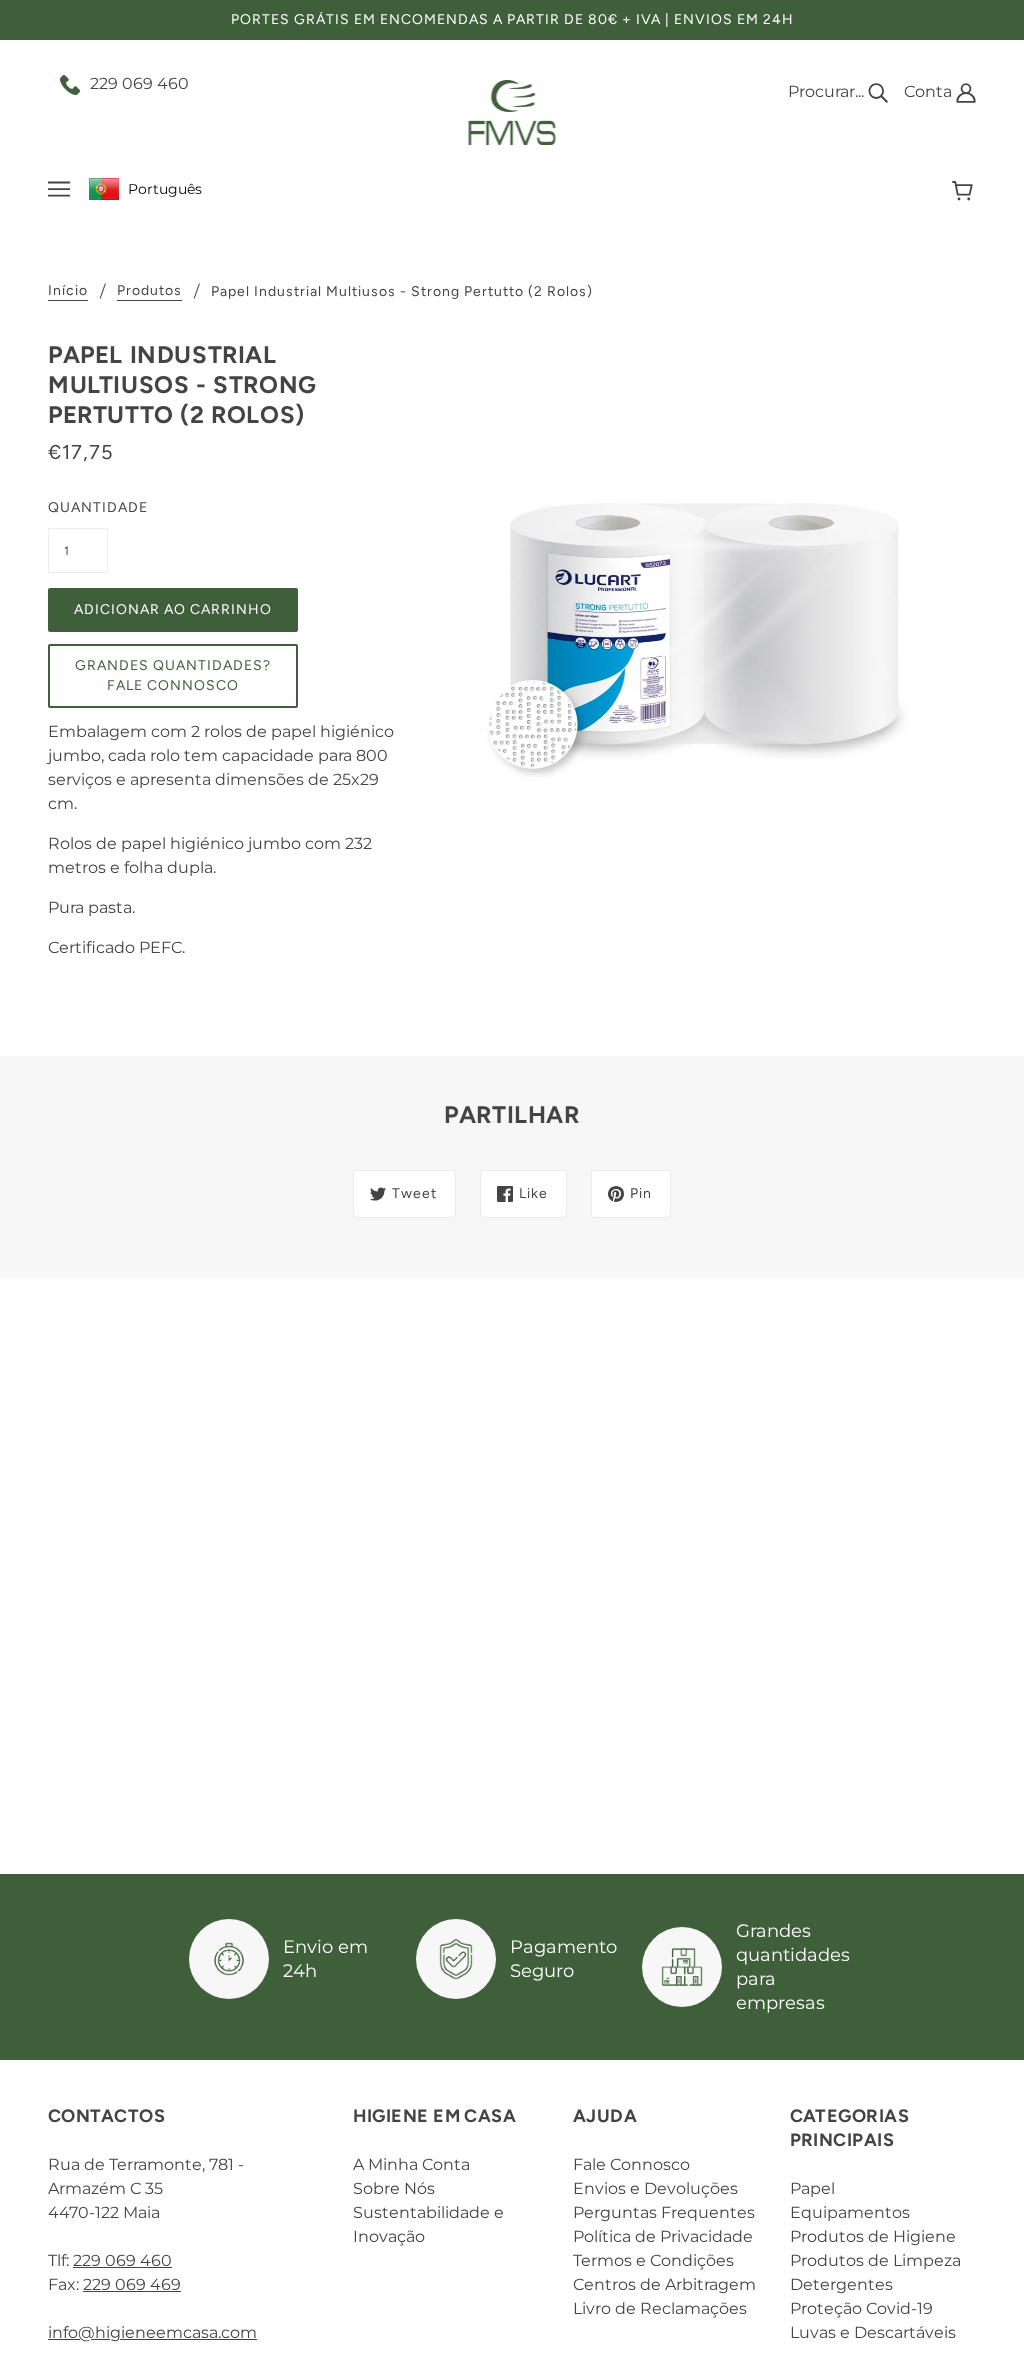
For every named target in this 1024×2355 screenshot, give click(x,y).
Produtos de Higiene (873, 2236)
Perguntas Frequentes (664, 2212)
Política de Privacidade (663, 2236)
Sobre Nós (394, 2188)
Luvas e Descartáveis (873, 2332)
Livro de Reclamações (660, 2308)
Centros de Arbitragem (664, 2284)
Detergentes (841, 2284)
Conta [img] (930, 91)
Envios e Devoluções (655, 2188)
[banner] (512, 111)
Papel (812, 2188)
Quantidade (78, 507)
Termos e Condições (653, 2260)
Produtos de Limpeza (875, 2260)
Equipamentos (850, 2212)
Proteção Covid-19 (861, 2308)
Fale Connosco (631, 2164)
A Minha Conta (411, 2164)
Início (68, 291)
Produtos (149, 291)
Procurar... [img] (828, 91)
